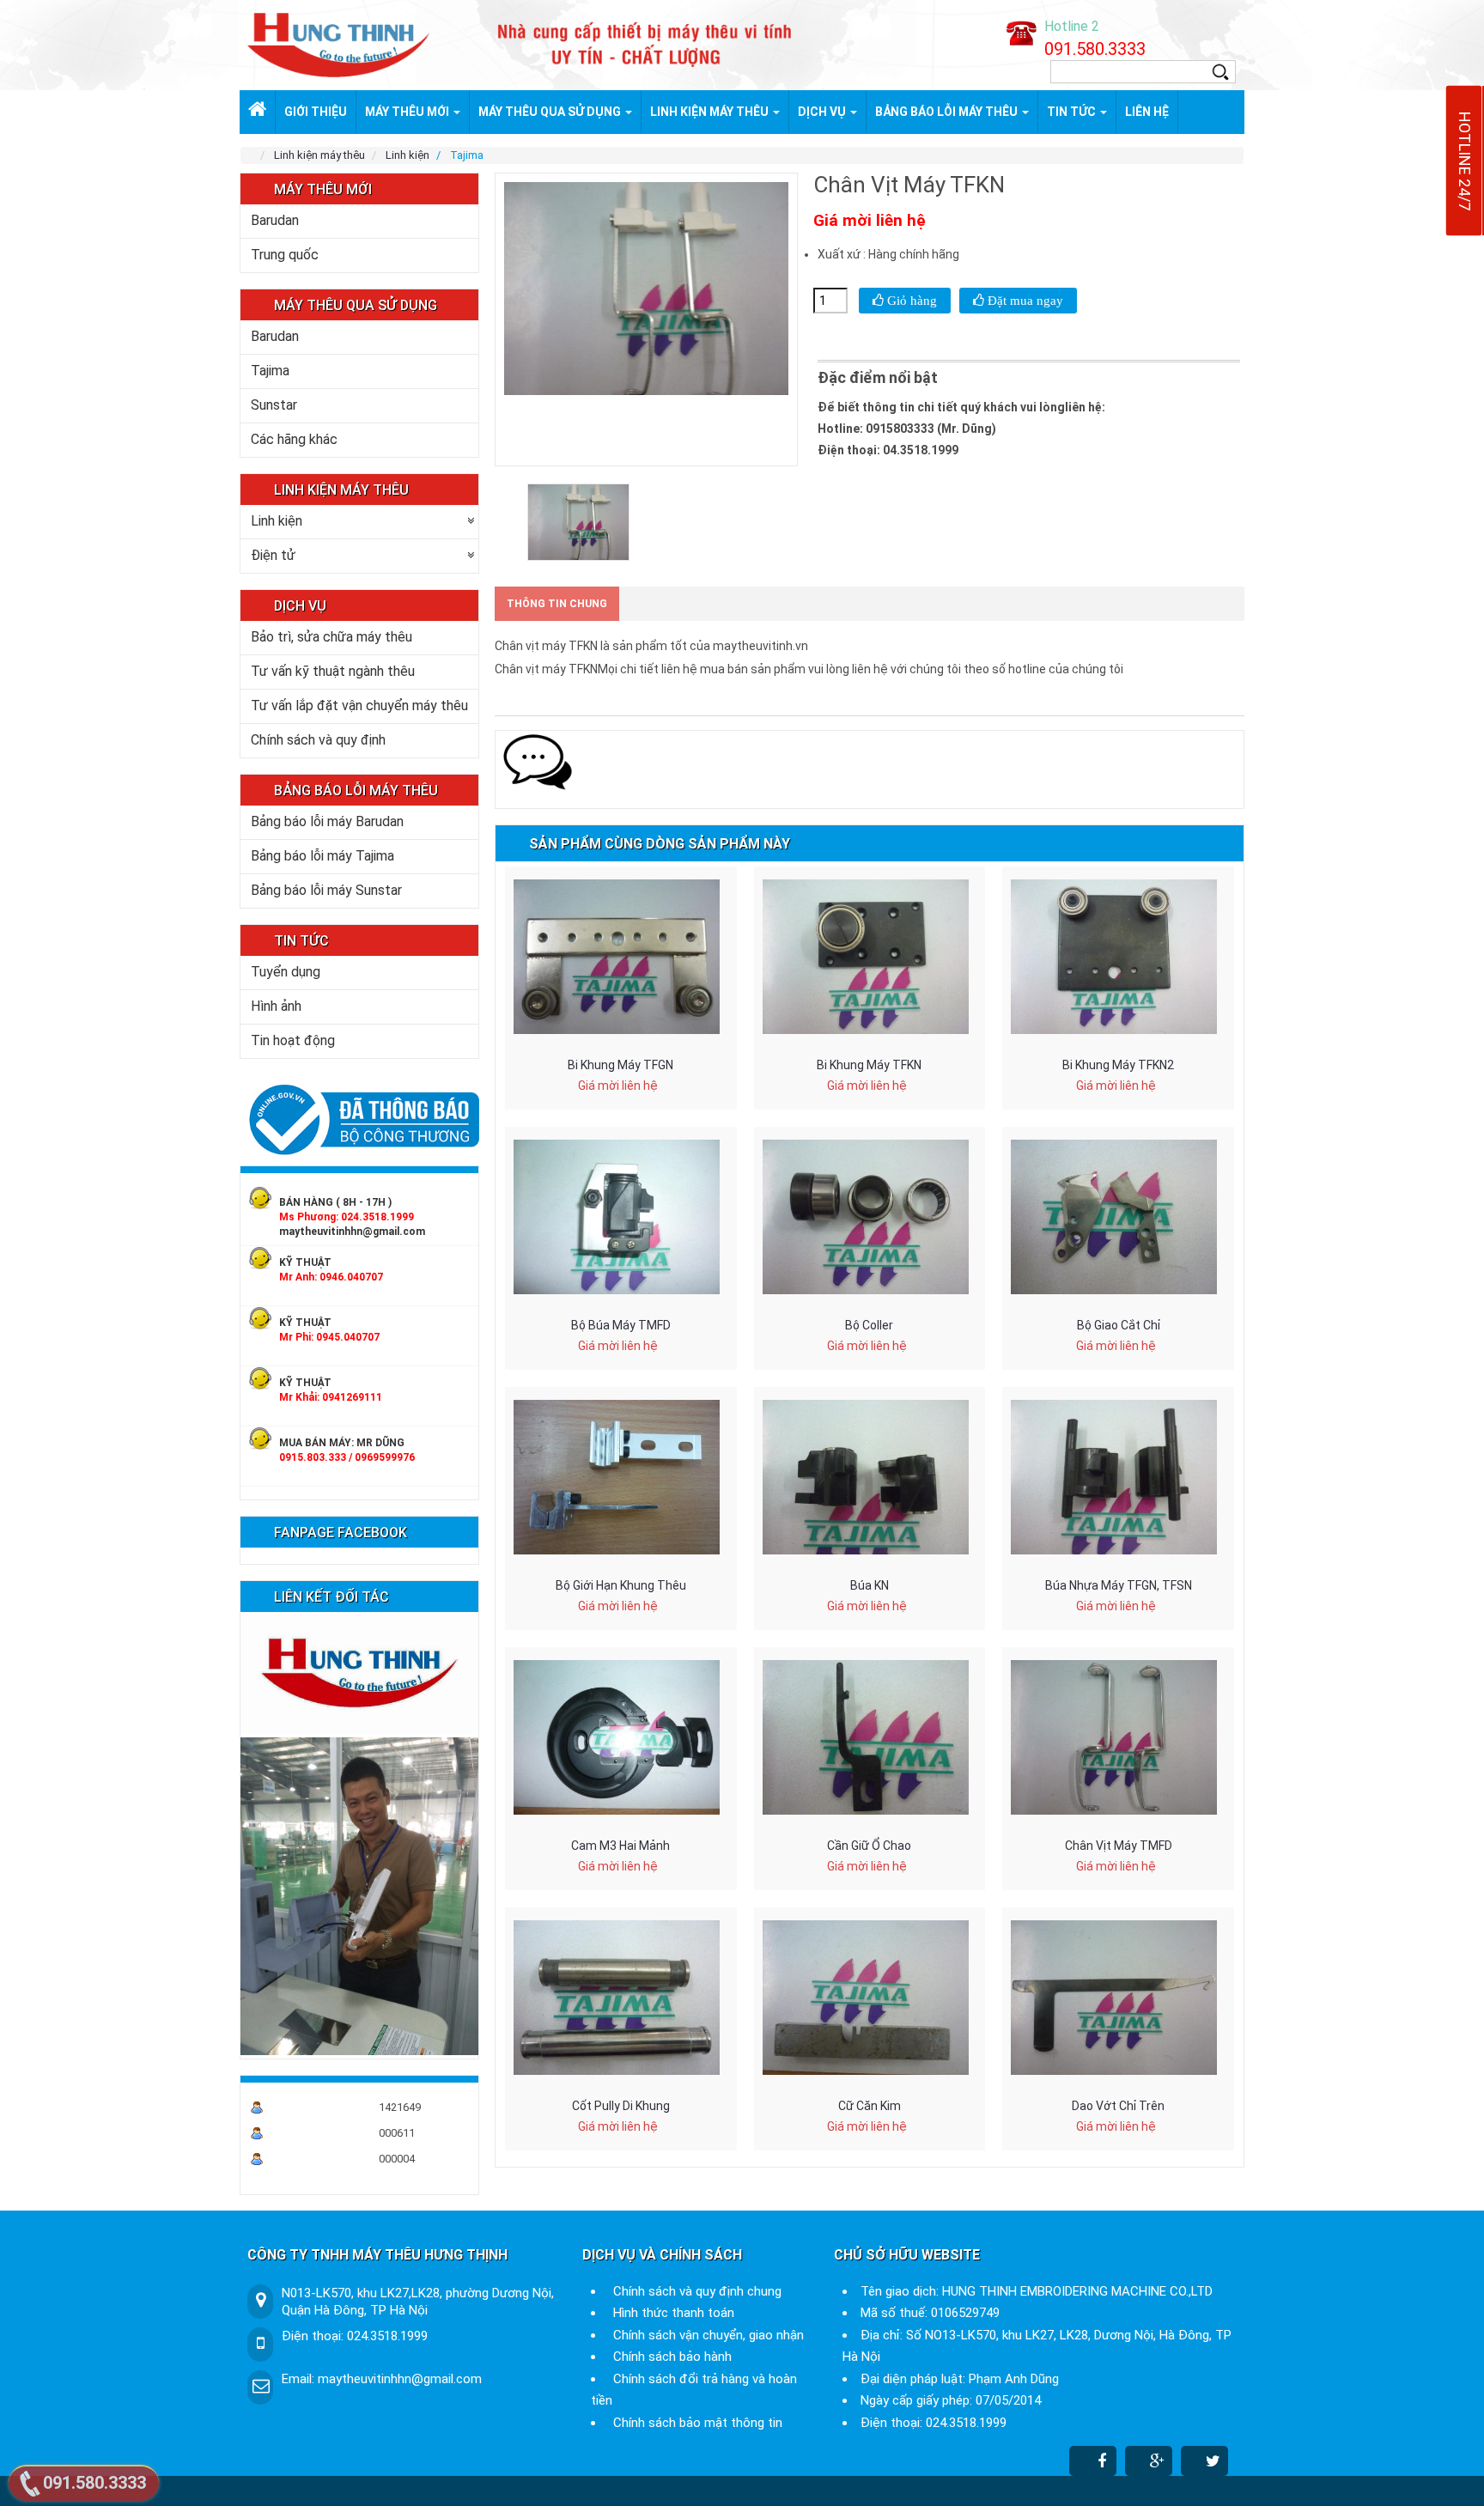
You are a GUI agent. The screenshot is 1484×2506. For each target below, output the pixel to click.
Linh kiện (277, 521)
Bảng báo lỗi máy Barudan (327, 821)
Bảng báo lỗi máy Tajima (322, 856)
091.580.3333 (1095, 49)
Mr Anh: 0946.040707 (331, 1277)
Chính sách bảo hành (672, 2357)
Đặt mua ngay (1024, 300)
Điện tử (273, 555)
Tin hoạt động (293, 1040)
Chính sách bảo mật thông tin (698, 2423)
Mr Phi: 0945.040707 (329, 1337)
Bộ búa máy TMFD (621, 1325)
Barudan (275, 220)
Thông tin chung (557, 604)
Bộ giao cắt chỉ (1119, 1325)
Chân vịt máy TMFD (1119, 1846)
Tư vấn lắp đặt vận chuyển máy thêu (359, 706)
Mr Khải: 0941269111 (331, 1397)
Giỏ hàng (910, 300)
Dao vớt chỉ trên (1118, 2106)
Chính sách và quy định (318, 740)
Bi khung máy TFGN (620, 1065)
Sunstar (274, 405)
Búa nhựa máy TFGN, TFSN (1119, 1585)
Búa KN (870, 1585)
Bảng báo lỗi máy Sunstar (326, 890)
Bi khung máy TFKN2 (1118, 1065)
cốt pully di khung (621, 2106)
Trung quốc (285, 255)
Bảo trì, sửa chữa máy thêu (331, 637)
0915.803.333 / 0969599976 (347, 1457)
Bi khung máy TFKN (869, 1065)
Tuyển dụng (286, 972)
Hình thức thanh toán (674, 2313)
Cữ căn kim (870, 2106)
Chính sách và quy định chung (697, 2291)
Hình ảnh (276, 1006)
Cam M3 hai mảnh (620, 1846)
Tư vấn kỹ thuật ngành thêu (333, 671)
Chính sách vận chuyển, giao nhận (709, 2335)
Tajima (270, 371)
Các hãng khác (294, 439)
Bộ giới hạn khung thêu (621, 1585)
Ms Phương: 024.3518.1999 (347, 1217)
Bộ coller (869, 1325)
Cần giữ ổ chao (869, 1846)
